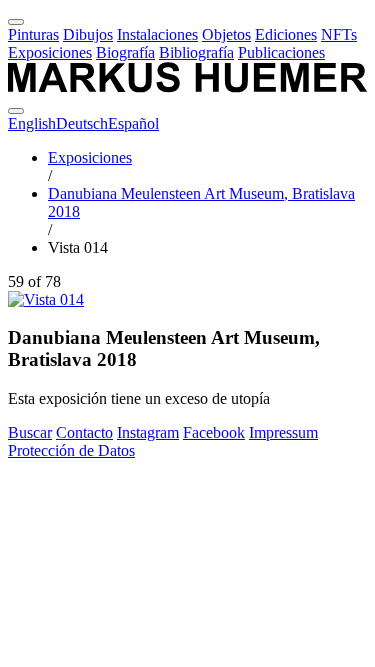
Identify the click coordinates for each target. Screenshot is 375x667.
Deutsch (82, 123)
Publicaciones (281, 52)
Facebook (214, 432)
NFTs (339, 34)
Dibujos (88, 34)
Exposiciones (50, 52)
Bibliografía (196, 52)
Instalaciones (157, 34)
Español (133, 123)
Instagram (148, 432)
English (32, 123)
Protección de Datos (71, 450)
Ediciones (286, 34)
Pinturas (33, 34)
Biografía (125, 52)
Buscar (30, 432)
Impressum (283, 432)
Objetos (226, 34)
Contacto (84, 432)
